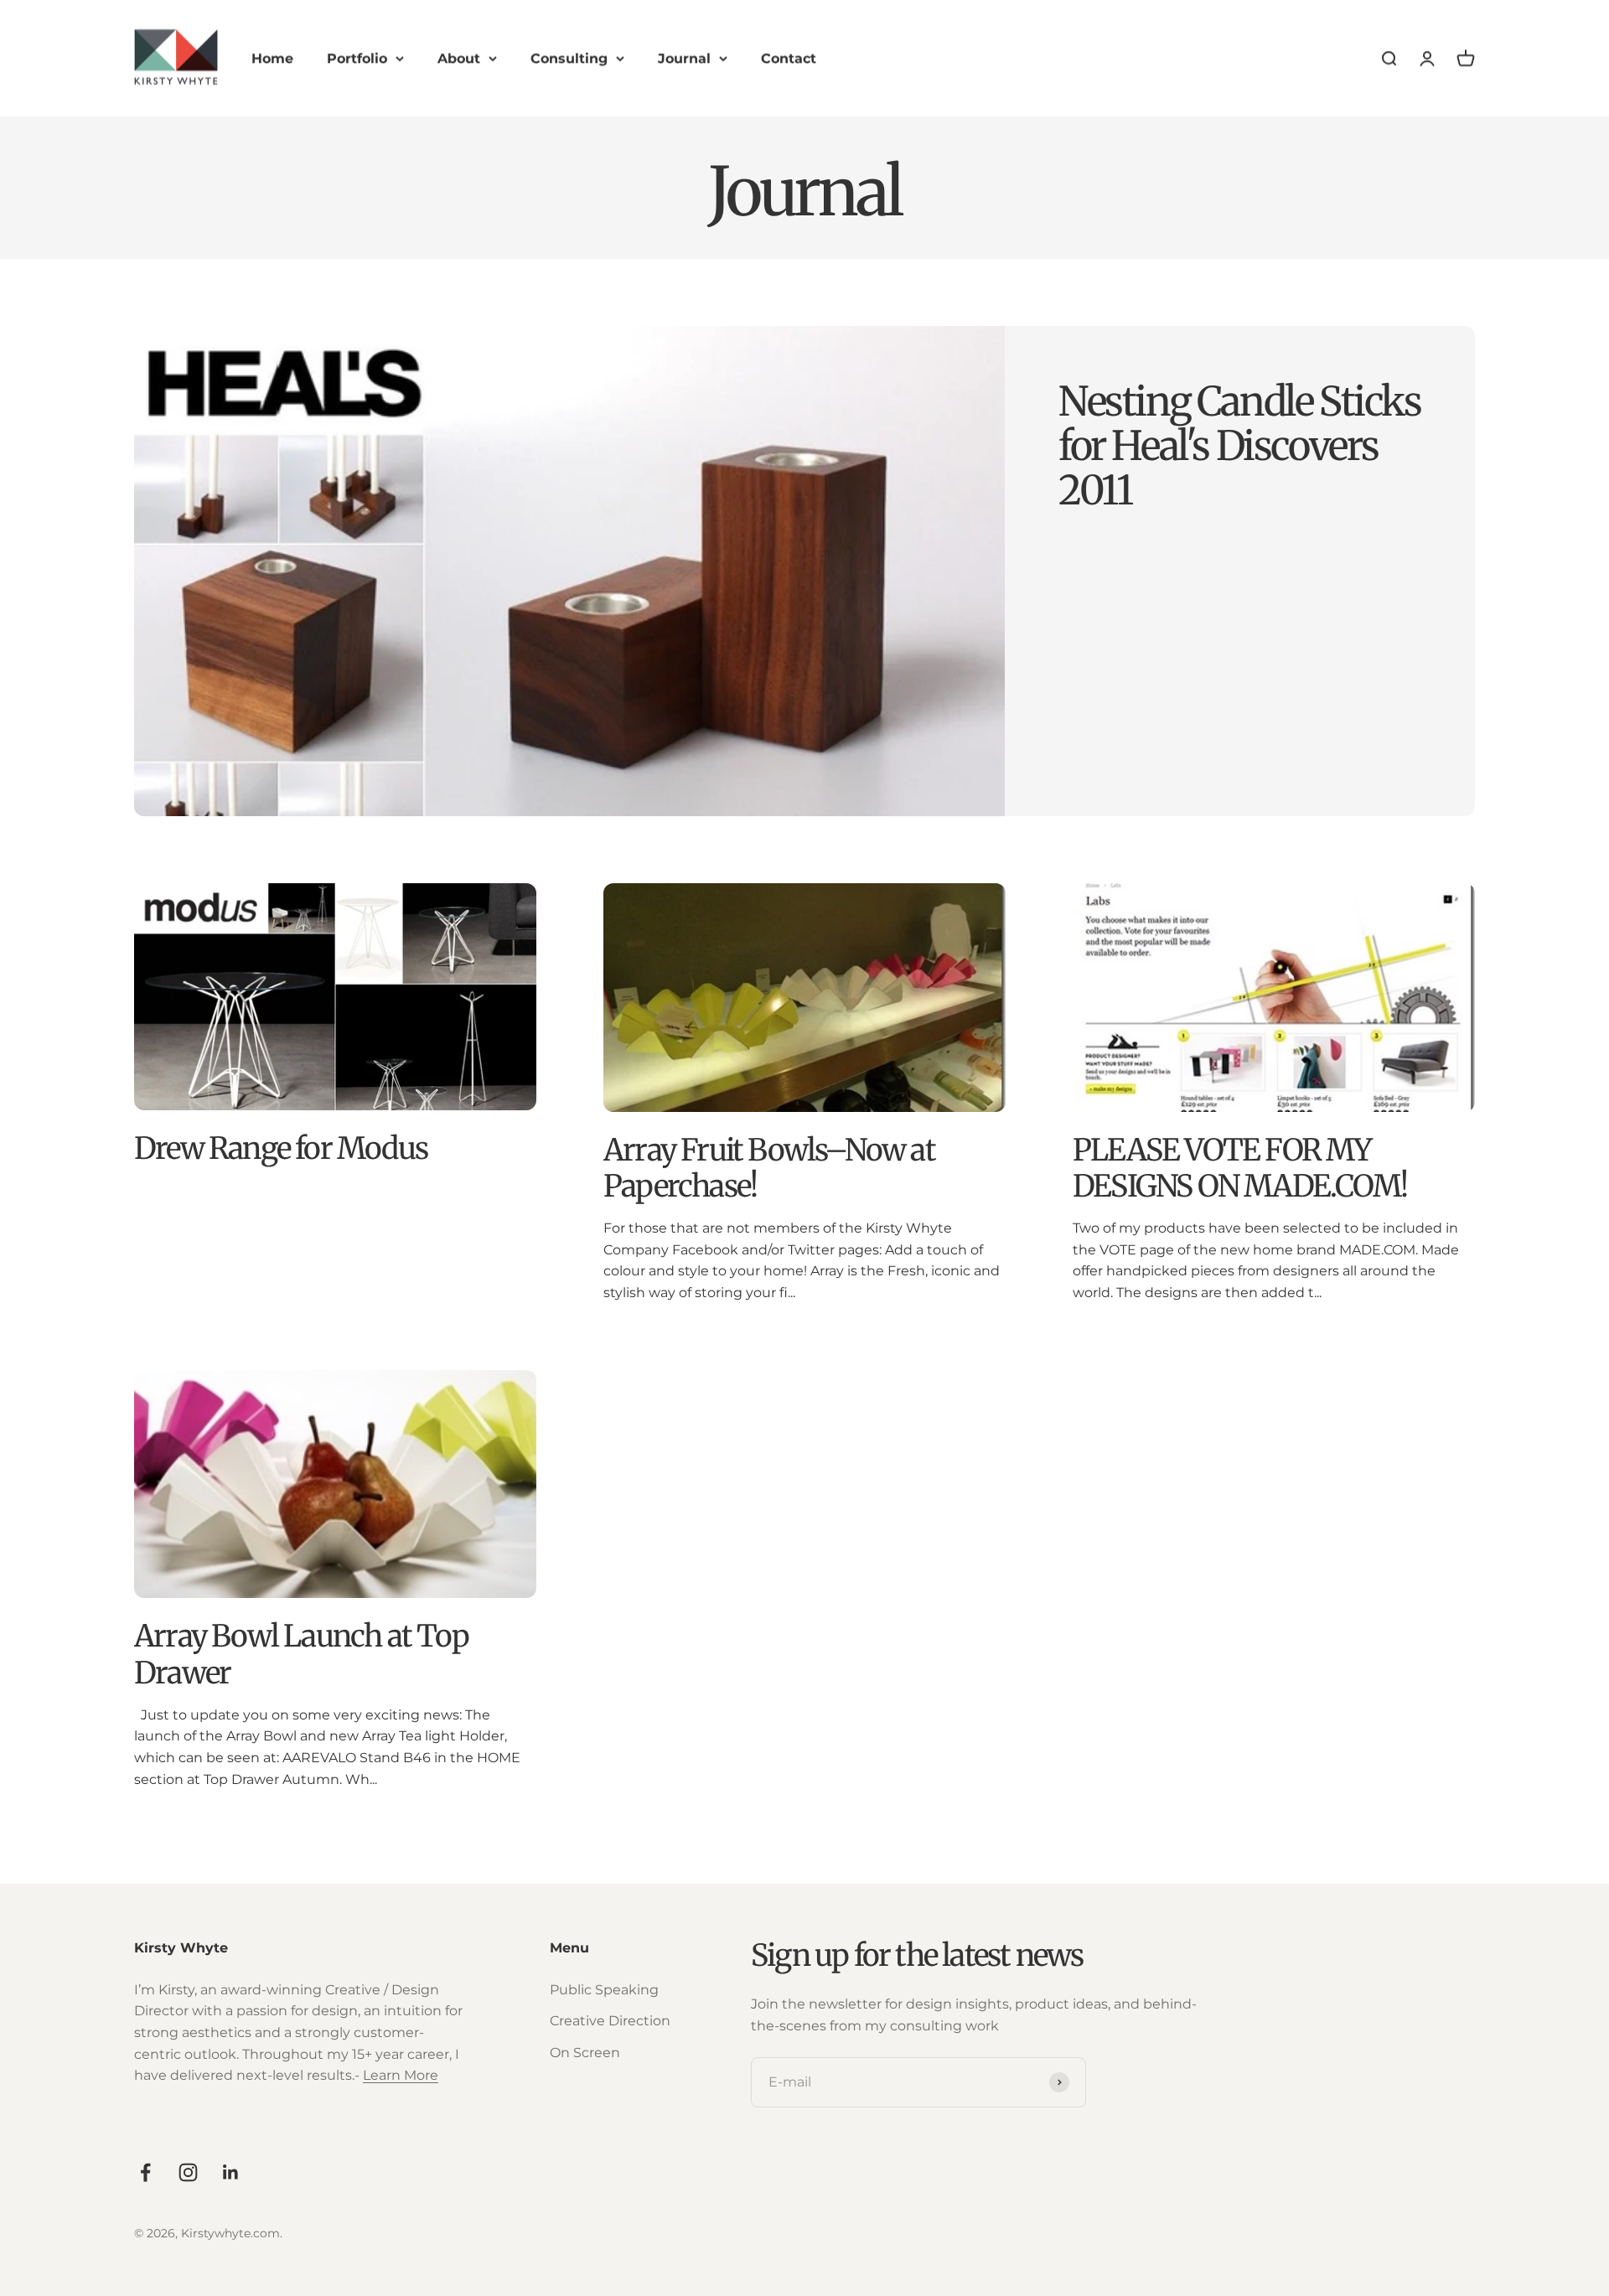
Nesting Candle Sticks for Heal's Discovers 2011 (1240, 446)
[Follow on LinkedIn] (231, 2172)
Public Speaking (604, 1990)
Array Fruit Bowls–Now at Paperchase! (769, 1168)
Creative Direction (610, 2021)
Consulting (569, 58)
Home (272, 58)
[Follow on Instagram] (188, 2172)
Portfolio (357, 58)
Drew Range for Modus (281, 1148)
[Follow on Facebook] (145, 2172)
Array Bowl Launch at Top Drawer (301, 1654)
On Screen (585, 2053)
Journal (684, 58)
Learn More (401, 2075)
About (459, 58)
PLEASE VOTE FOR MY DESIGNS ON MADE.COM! (1240, 1168)
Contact (789, 58)
